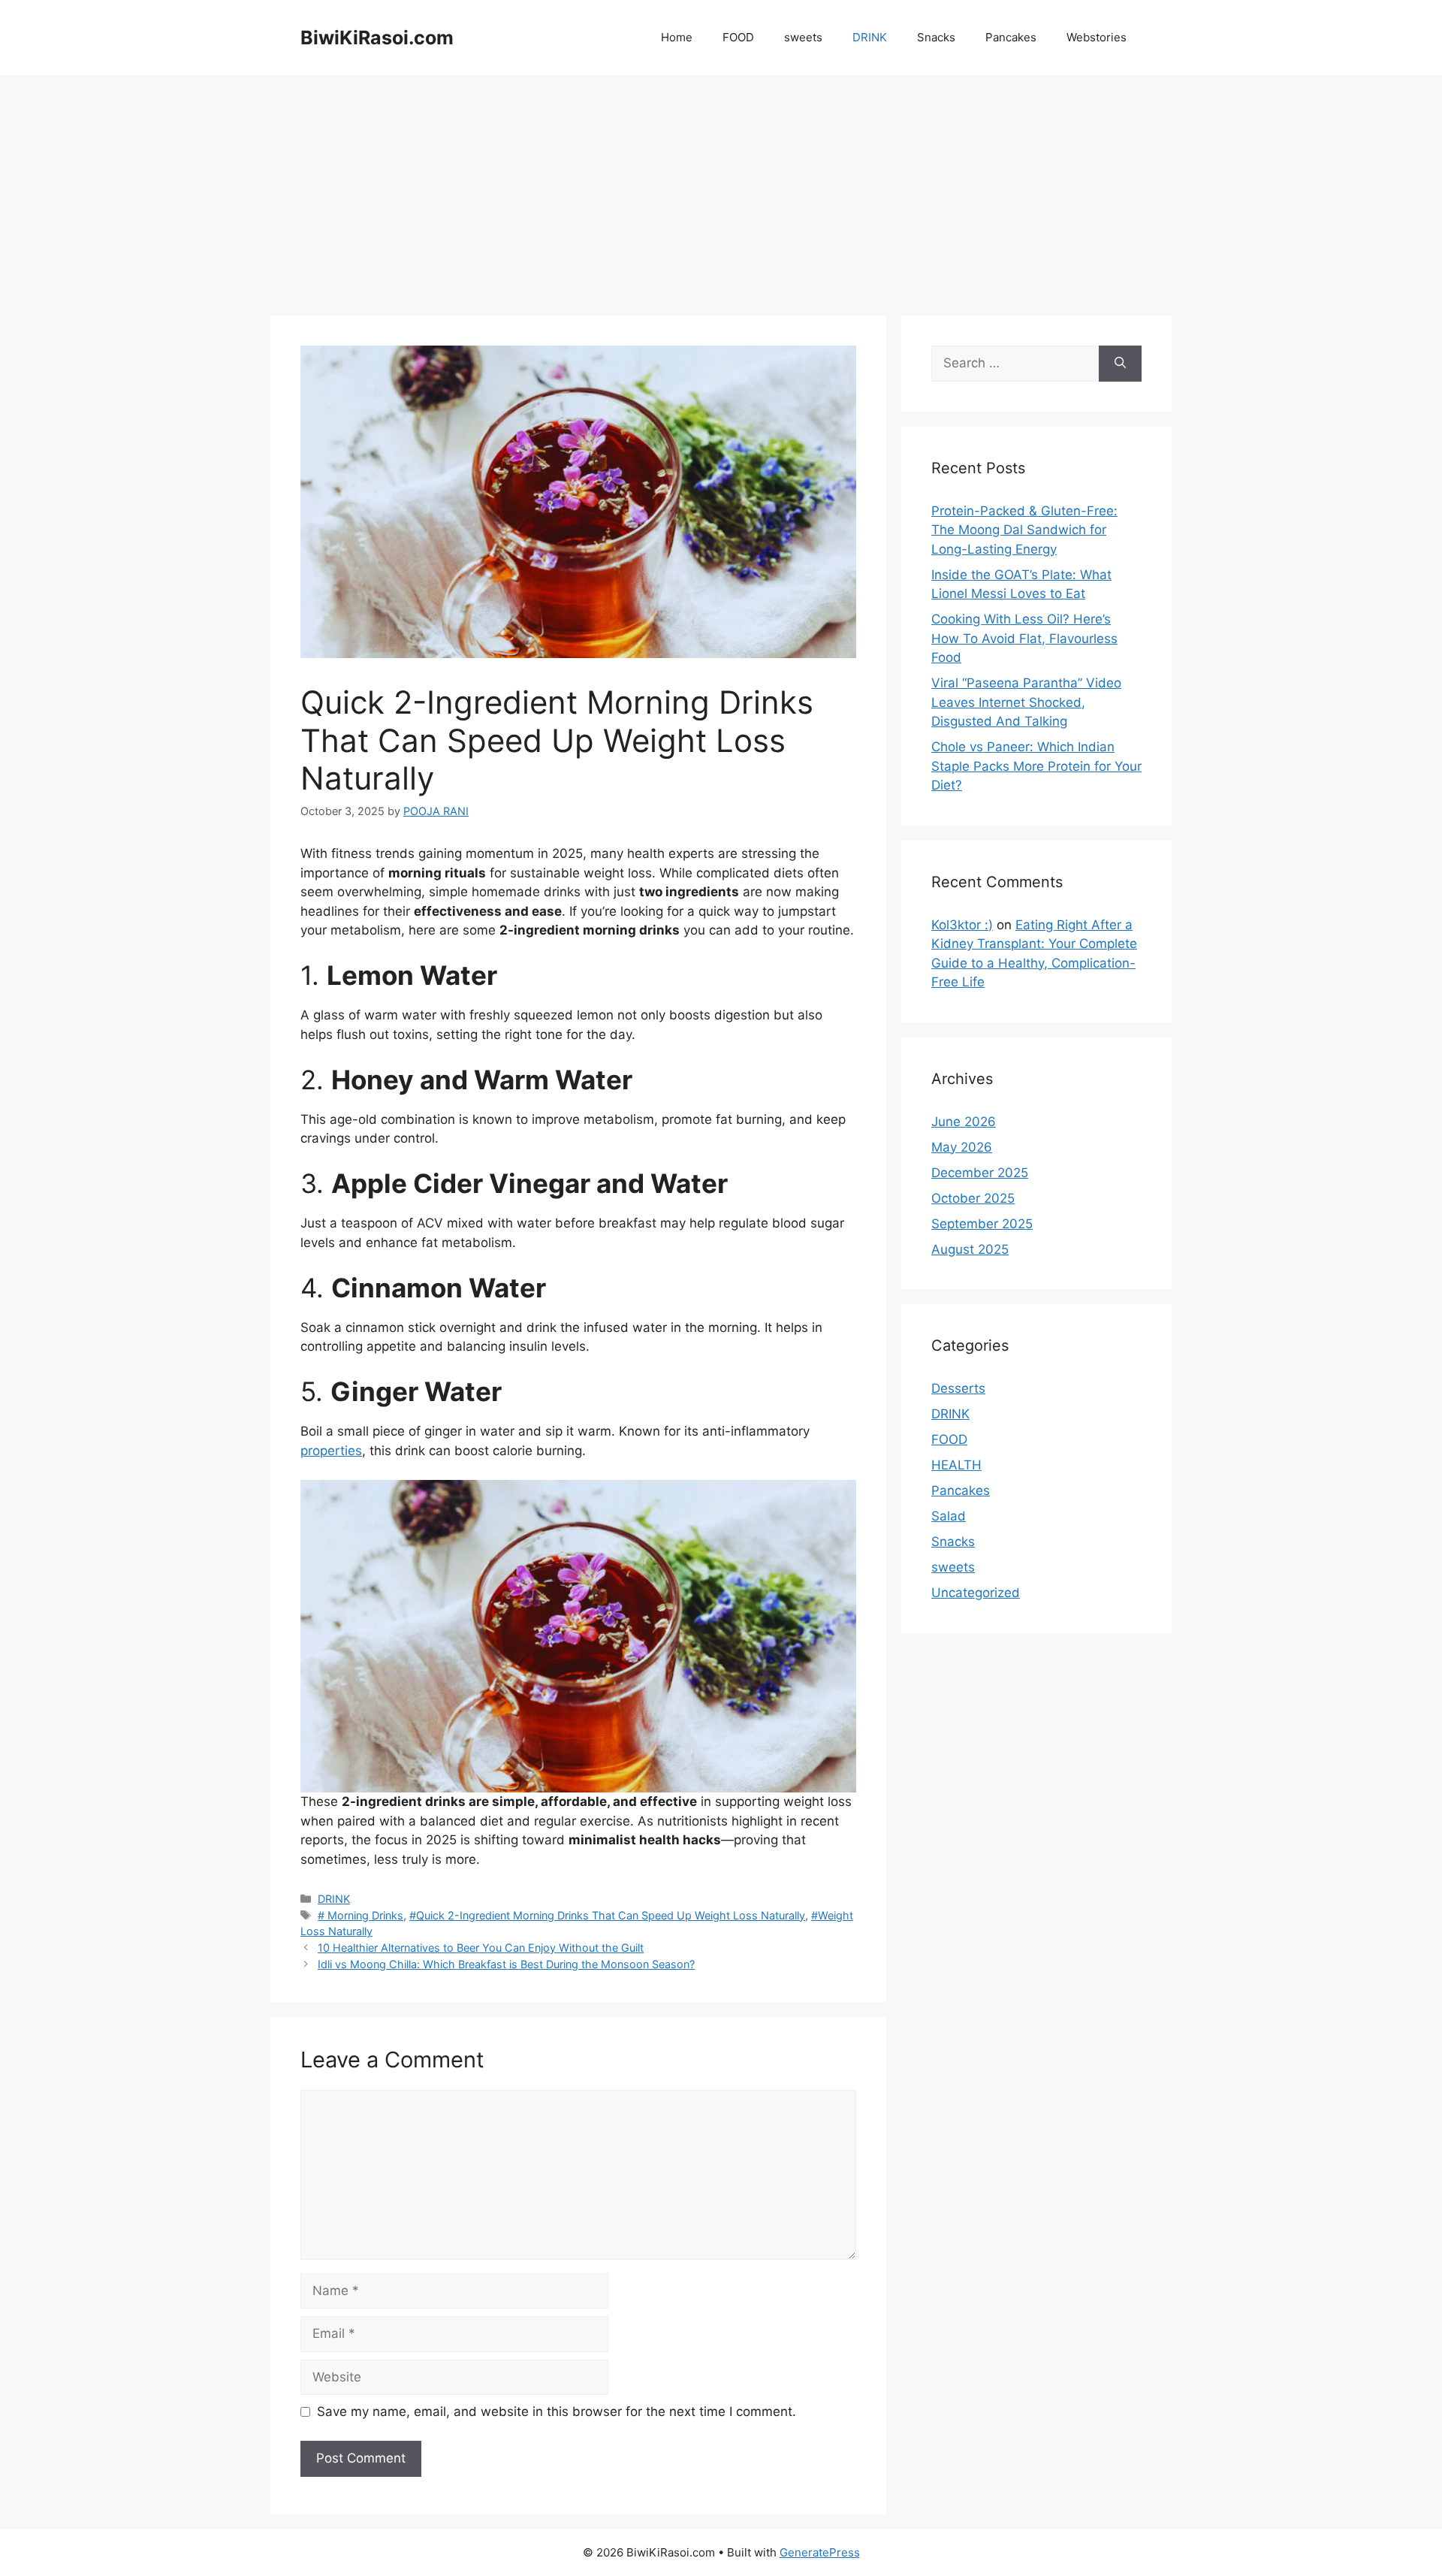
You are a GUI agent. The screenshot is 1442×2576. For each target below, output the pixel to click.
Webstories (1097, 37)
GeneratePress (820, 2552)
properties (331, 1451)
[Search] (1120, 364)
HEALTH (956, 1465)
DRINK (870, 37)
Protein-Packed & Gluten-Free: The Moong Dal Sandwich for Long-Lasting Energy (1024, 530)
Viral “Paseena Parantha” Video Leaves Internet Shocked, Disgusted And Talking (1026, 702)
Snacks (936, 37)
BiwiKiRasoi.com (377, 38)
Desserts (958, 1388)
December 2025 (980, 1173)
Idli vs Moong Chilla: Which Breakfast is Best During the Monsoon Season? (506, 1964)
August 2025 (970, 1249)
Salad (949, 1516)
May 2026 (962, 1147)
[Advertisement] (721, 188)
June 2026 (964, 1122)
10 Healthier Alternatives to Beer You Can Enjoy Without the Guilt (481, 1948)
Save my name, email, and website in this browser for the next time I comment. (557, 2411)
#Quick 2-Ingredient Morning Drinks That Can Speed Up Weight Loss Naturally (607, 1915)
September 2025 (982, 1224)
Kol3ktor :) (962, 925)
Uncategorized (976, 1593)
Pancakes (1011, 37)
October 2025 (973, 1198)
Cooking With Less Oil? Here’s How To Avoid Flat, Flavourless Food (1024, 638)
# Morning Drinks (360, 1915)
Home (677, 37)
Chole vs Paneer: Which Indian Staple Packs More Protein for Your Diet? (1036, 766)
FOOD (738, 37)
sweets (803, 37)
